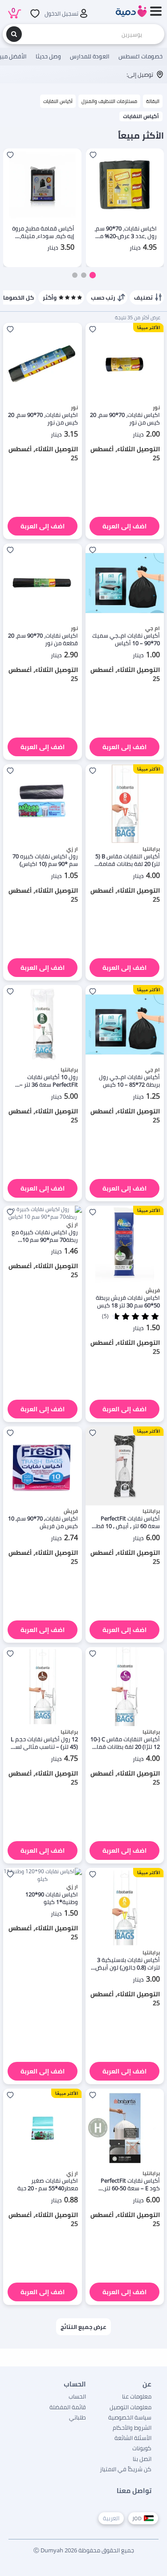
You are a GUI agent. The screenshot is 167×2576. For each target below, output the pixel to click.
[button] (92, 275)
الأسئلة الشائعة (133, 2438)
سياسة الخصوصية (130, 2417)
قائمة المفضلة (68, 2407)
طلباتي (77, 2417)
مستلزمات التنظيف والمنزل (109, 101)
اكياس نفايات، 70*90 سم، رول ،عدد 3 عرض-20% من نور (126, 232)
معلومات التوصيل (130, 2407)
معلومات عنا (137, 2396)
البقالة (153, 101)
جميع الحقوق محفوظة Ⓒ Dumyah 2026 (84, 2550)
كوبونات (142, 2448)
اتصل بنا (142, 2459)
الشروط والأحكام (132, 2428)
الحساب (77, 2396)
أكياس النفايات (58, 101)
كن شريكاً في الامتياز (126, 2469)
